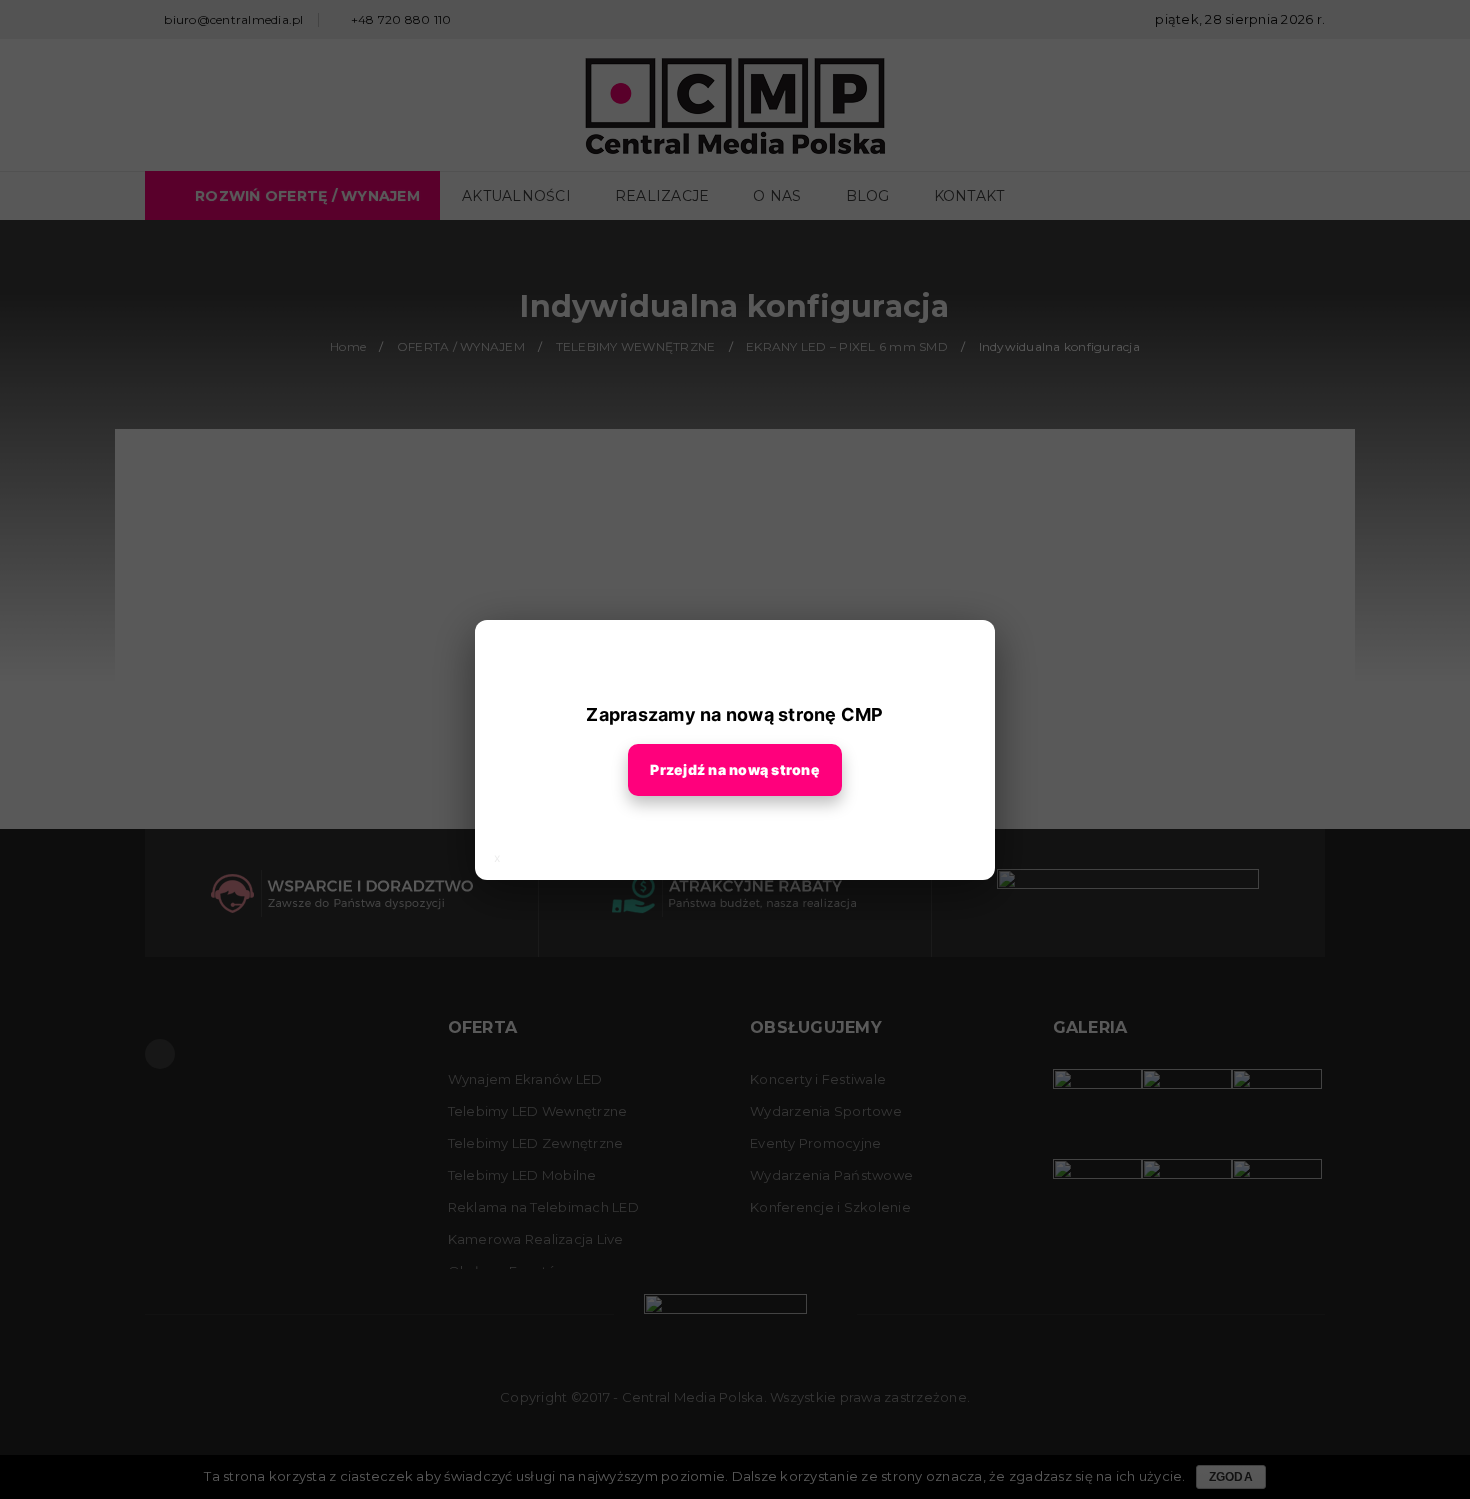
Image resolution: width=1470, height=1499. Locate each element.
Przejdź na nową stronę (735, 769)
